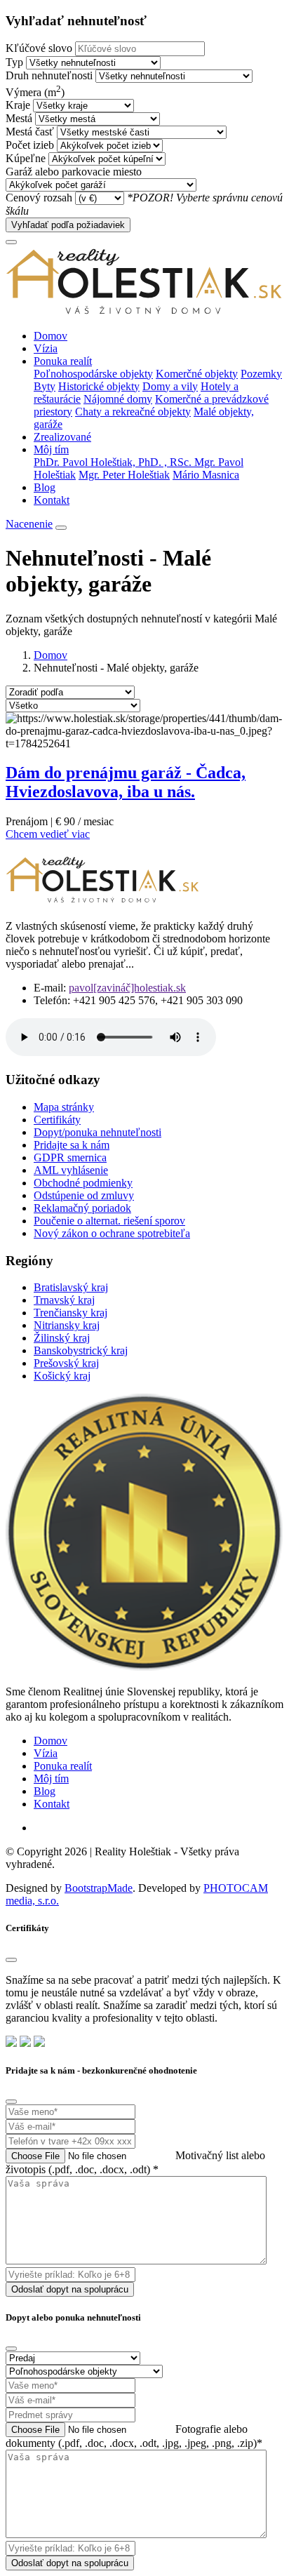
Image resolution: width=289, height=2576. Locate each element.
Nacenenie (29, 524)
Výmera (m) (35, 92)
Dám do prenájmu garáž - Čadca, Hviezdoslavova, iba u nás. (126, 782)
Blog (45, 487)
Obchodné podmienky (83, 1183)
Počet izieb (30, 145)
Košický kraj (62, 1376)
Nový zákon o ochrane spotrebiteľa (112, 1233)
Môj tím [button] (51, 449)
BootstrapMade (99, 1888)
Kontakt (52, 500)
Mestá (19, 118)
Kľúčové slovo (39, 48)
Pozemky (261, 374)
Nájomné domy (118, 399)
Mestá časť (30, 132)
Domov (51, 336)
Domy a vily (170, 386)
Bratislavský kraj (71, 1287)
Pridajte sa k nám (72, 1145)
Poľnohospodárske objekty (93, 374)
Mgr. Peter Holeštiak (124, 475)
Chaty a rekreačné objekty (133, 412)
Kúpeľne (26, 158)
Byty (45, 386)
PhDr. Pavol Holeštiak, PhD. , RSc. (114, 462)
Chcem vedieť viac (48, 834)
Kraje (18, 105)
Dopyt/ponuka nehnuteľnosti (98, 1132)
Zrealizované (62, 437)
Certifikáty (57, 1120)
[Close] (11, 1960)
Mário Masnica (206, 475)
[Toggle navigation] (11, 242)
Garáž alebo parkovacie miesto (74, 172)
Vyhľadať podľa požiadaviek (68, 225)
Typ (14, 62)
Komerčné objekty (197, 374)
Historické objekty (99, 386)
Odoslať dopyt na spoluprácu (70, 2289)
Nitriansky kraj (67, 1325)
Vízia (46, 348)
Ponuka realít (63, 1766)
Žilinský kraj (62, 1338)
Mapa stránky (64, 1107)
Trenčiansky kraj (70, 1313)
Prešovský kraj (66, 1363)
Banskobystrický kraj (81, 1350)
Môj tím (51, 1778)
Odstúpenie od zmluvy (84, 1195)
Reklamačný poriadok (82, 1208)
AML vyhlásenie (71, 1170)
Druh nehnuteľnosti (49, 75)
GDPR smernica (70, 1157)
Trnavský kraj (64, 1300)
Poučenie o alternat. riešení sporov (109, 1221)
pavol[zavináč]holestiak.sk (127, 988)
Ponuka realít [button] (63, 361)
